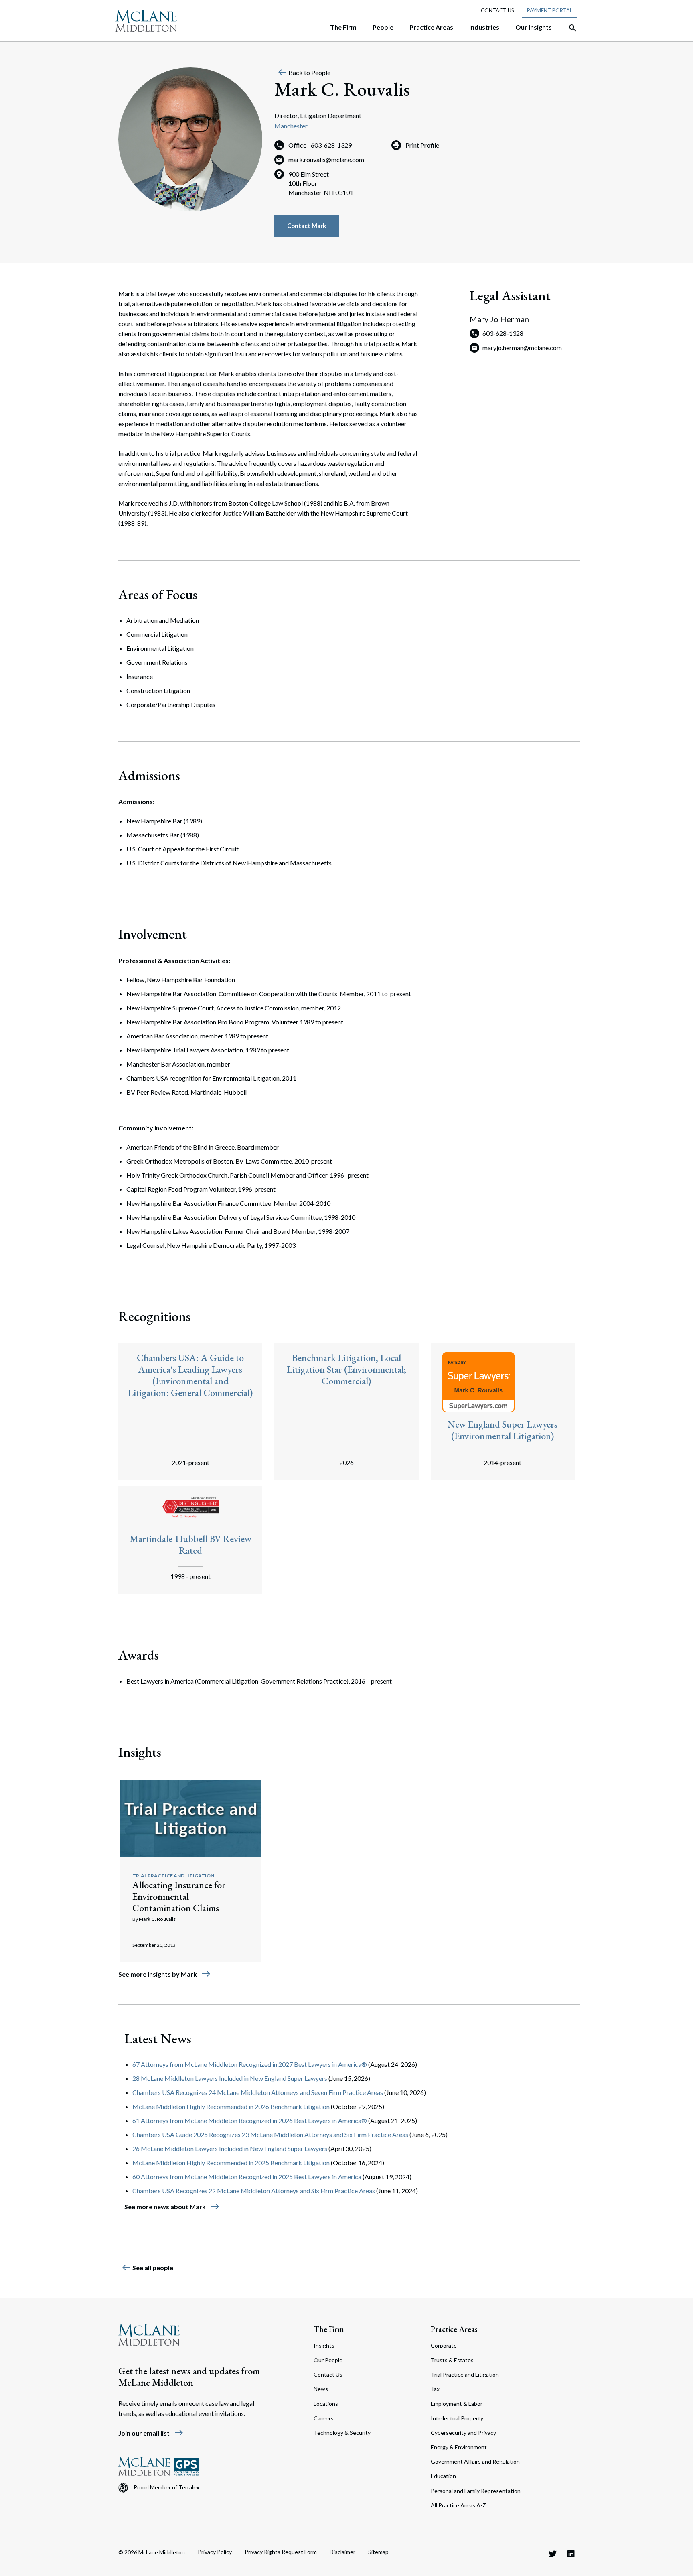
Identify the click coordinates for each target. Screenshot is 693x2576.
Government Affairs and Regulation (475, 2461)
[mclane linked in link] (571, 2554)
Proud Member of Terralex (166, 2487)
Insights (324, 2345)
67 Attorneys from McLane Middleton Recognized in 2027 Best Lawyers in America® (250, 2064)
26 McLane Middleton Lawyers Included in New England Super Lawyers (230, 2148)
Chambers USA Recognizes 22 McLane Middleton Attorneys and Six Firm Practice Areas (254, 2191)
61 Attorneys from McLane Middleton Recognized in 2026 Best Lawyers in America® (250, 2120)
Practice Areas (454, 2329)
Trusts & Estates (452, 2360)
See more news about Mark (172, 2207)
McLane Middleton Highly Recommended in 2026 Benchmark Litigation (231, 2106)
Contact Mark (307, 226)
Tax (435, 2389)
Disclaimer (342, 2552)
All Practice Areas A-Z (458, 2505)
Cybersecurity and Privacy (463, 2433)
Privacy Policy (215, 2552)
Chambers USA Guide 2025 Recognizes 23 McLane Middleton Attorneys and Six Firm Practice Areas (270, 2134)
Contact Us (497, 10)
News (321, 2389)
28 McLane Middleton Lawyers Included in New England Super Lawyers (230, 2078)
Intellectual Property (457, 2418)
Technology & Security (342, 2433)
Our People (328, 2360)
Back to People (304, 72)
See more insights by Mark (165, 1974)
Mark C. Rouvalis (157, 1919)
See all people (147, 2268)
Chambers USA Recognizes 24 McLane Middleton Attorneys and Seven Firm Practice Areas (258, 2092)
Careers (324, 2418)
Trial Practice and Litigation (173, 1876)
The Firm (329, 2329)
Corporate (444, 2345)
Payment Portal (550, 10)
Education (443, 2476)
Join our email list (151, 2433)
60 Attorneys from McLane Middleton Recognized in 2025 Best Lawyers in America (247, 2177)
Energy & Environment (459, 2447)
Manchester (291, 126)
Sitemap (378, 2552)
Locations (326, 2404)
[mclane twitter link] (553, 2554)
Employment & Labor (457, 2404)
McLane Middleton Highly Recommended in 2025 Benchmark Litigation (231, 2163)
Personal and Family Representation (476, 2491)
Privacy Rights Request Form (281, 2552)
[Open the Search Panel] (569, 28)
